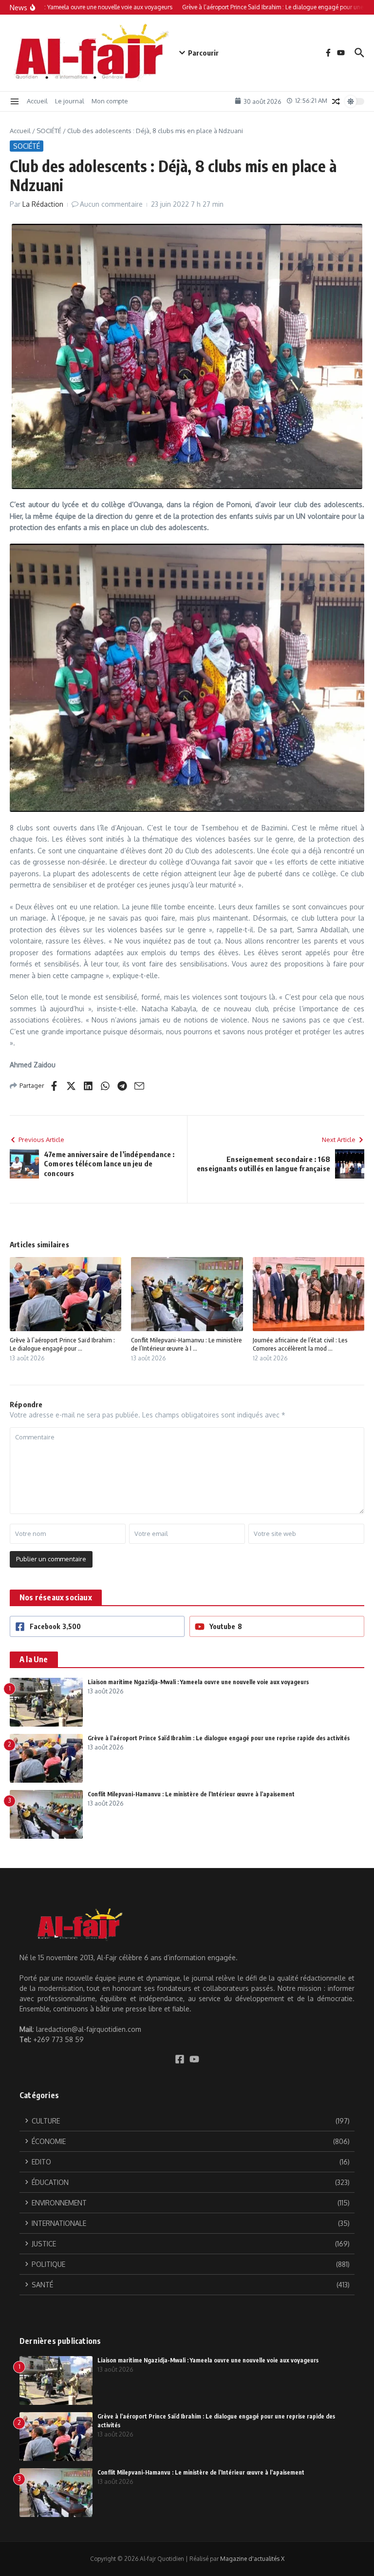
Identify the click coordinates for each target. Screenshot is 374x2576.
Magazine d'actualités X (252, 2559)
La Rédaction (43, 204)
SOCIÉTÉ (49, 131)
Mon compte (110, 101)
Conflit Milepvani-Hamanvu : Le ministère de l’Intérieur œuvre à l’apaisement (191, 1794)
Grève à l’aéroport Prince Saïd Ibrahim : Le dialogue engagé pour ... (62, 1344)
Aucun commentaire (111, 204)
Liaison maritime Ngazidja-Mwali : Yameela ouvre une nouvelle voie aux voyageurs (198, 1682)
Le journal (70, 101)
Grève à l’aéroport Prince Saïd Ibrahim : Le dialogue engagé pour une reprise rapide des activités (219, 1738)
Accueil (37, 101)
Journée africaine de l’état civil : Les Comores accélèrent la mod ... (300, 1344)
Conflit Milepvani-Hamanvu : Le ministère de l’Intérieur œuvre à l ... (187, 1344)
